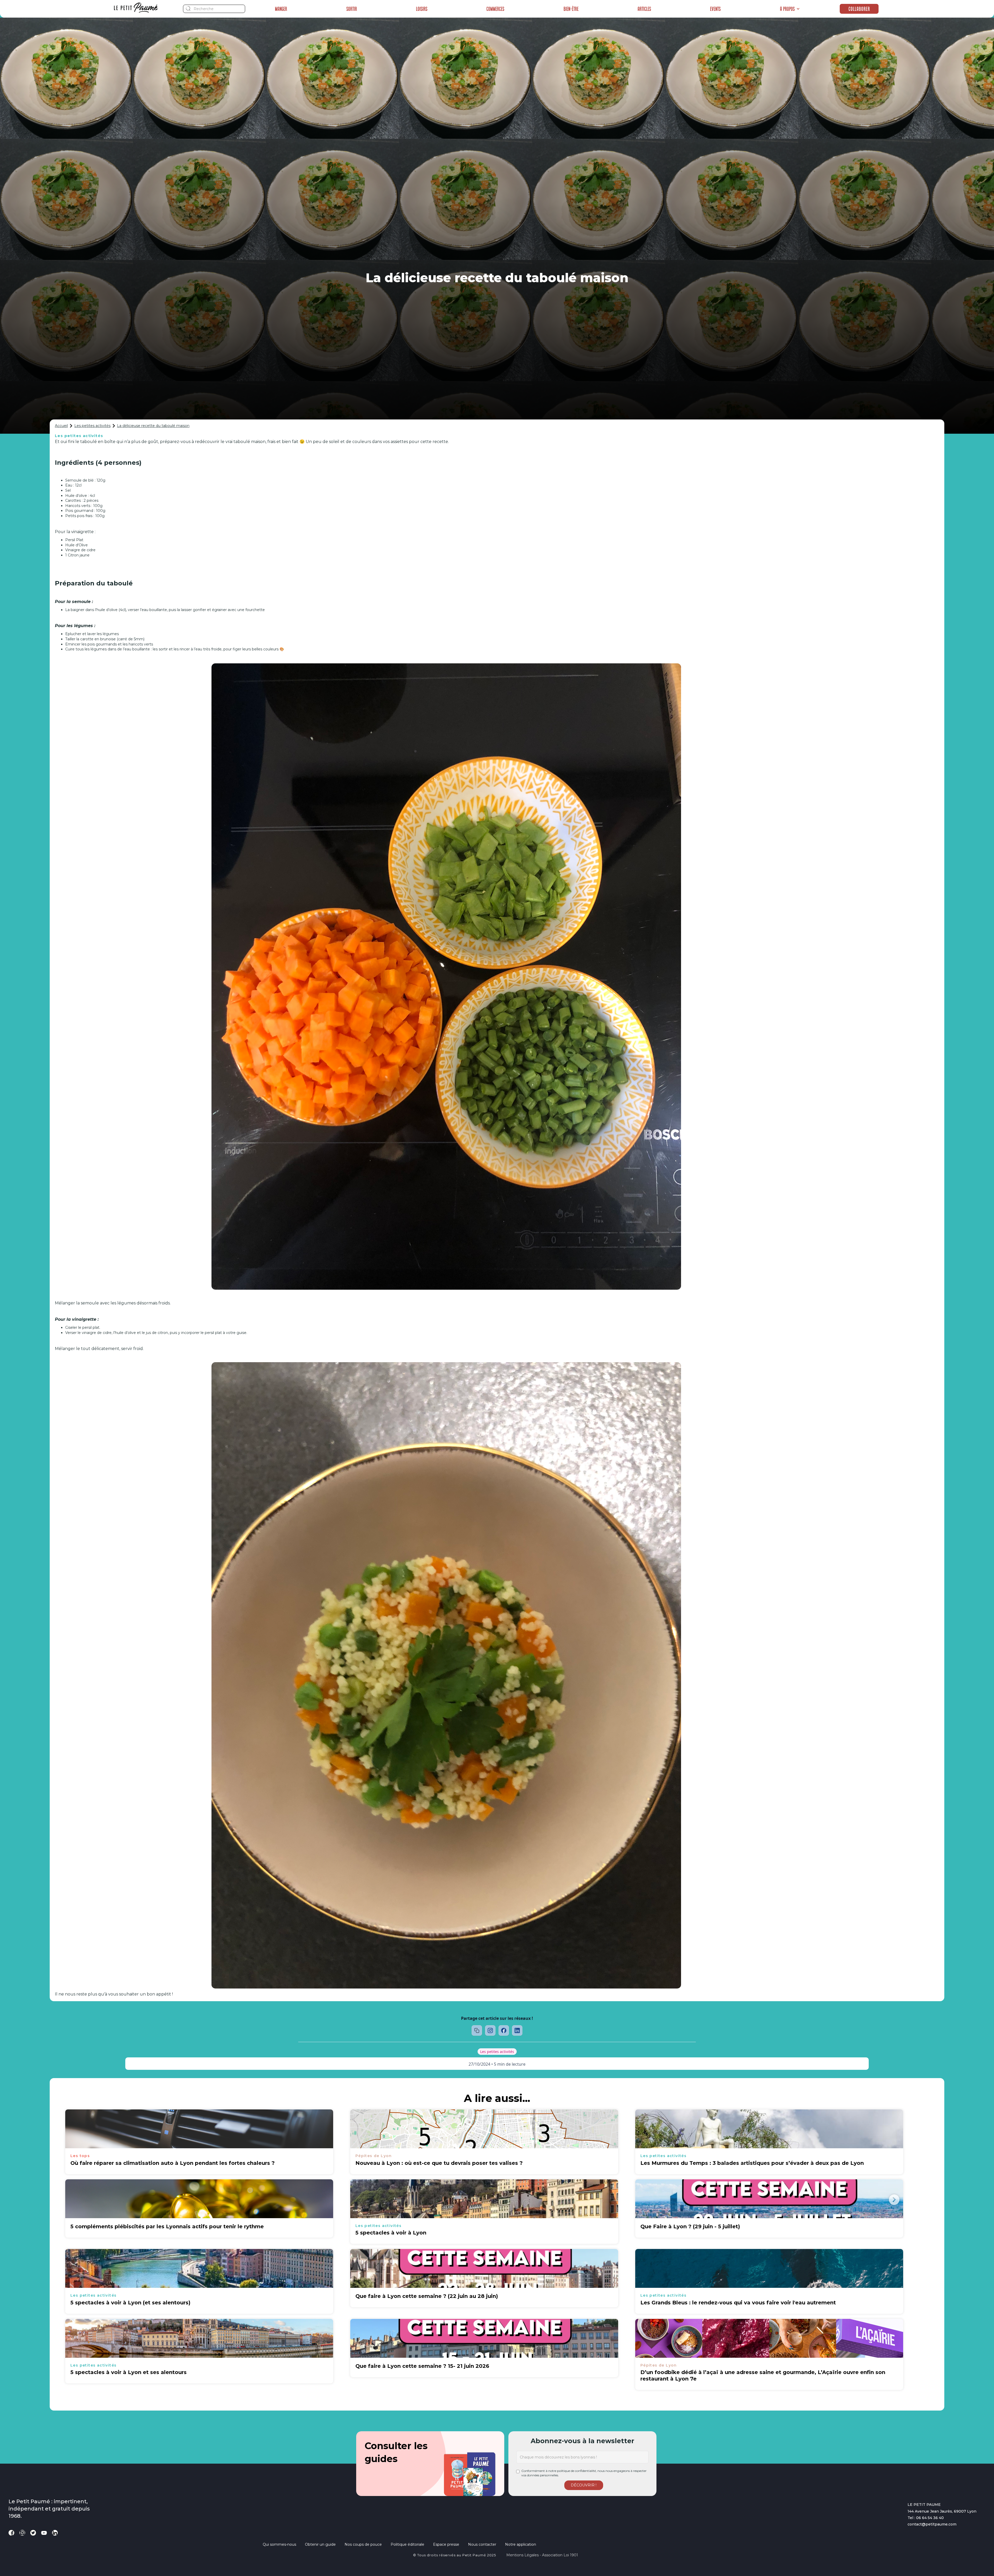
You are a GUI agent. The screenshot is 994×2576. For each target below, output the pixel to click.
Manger (281, 9)
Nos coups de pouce (363, 2544)
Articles (644, 9)
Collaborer (859, 9)
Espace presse (446, 2544)
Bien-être (571, 9)
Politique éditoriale (407, 2544)
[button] (790, 9)
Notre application (521, 2544)
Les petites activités (92, 426)
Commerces (495, 9)
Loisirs (422, 9)
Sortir (352, 9)
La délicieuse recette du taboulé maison (153, 426)
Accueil (61, 426)
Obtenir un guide (320, 2544)
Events (715, 9)
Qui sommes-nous (279, 2544)
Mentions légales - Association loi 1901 (542, 2555)
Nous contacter (482, 2544)
